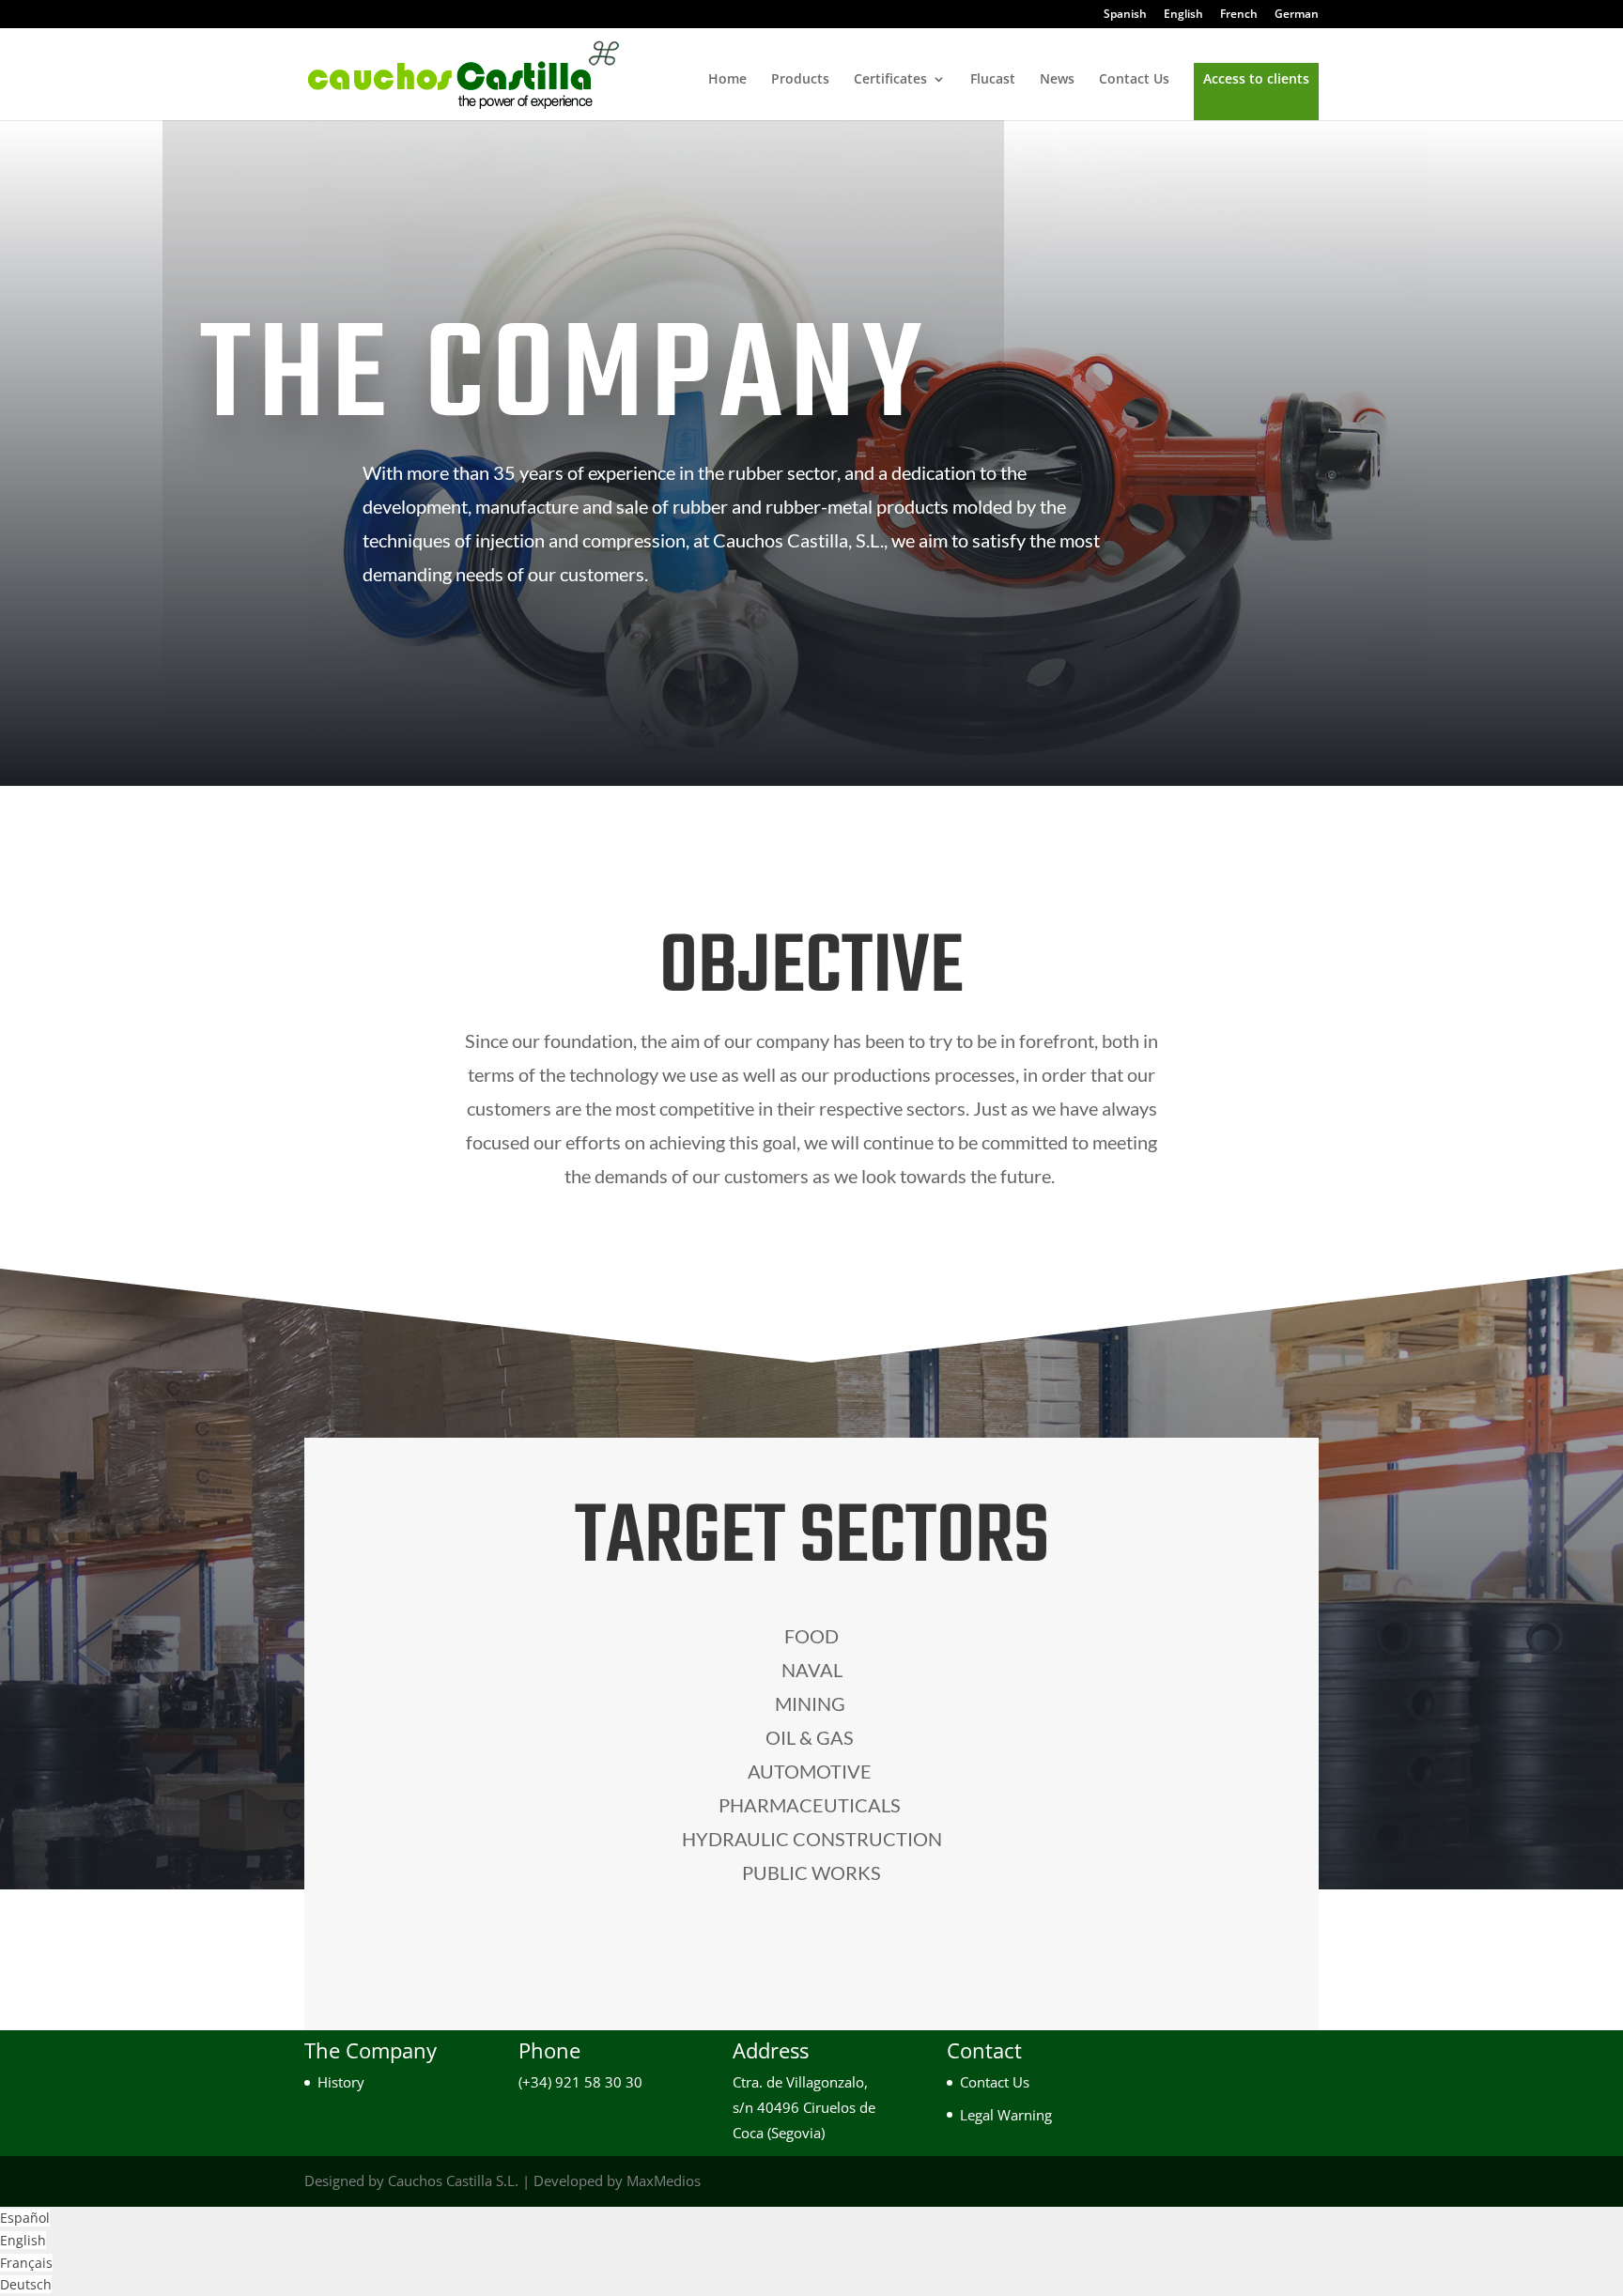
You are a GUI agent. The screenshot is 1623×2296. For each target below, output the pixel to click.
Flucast (993, 80)
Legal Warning (1006, 2115)
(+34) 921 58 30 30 (580, 2082)
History (341, 2082)
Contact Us (1134, 80)
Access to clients (1256, 80)
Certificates (890, 80)
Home (727, 80)
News (1057, 80)
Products (800, 80)
